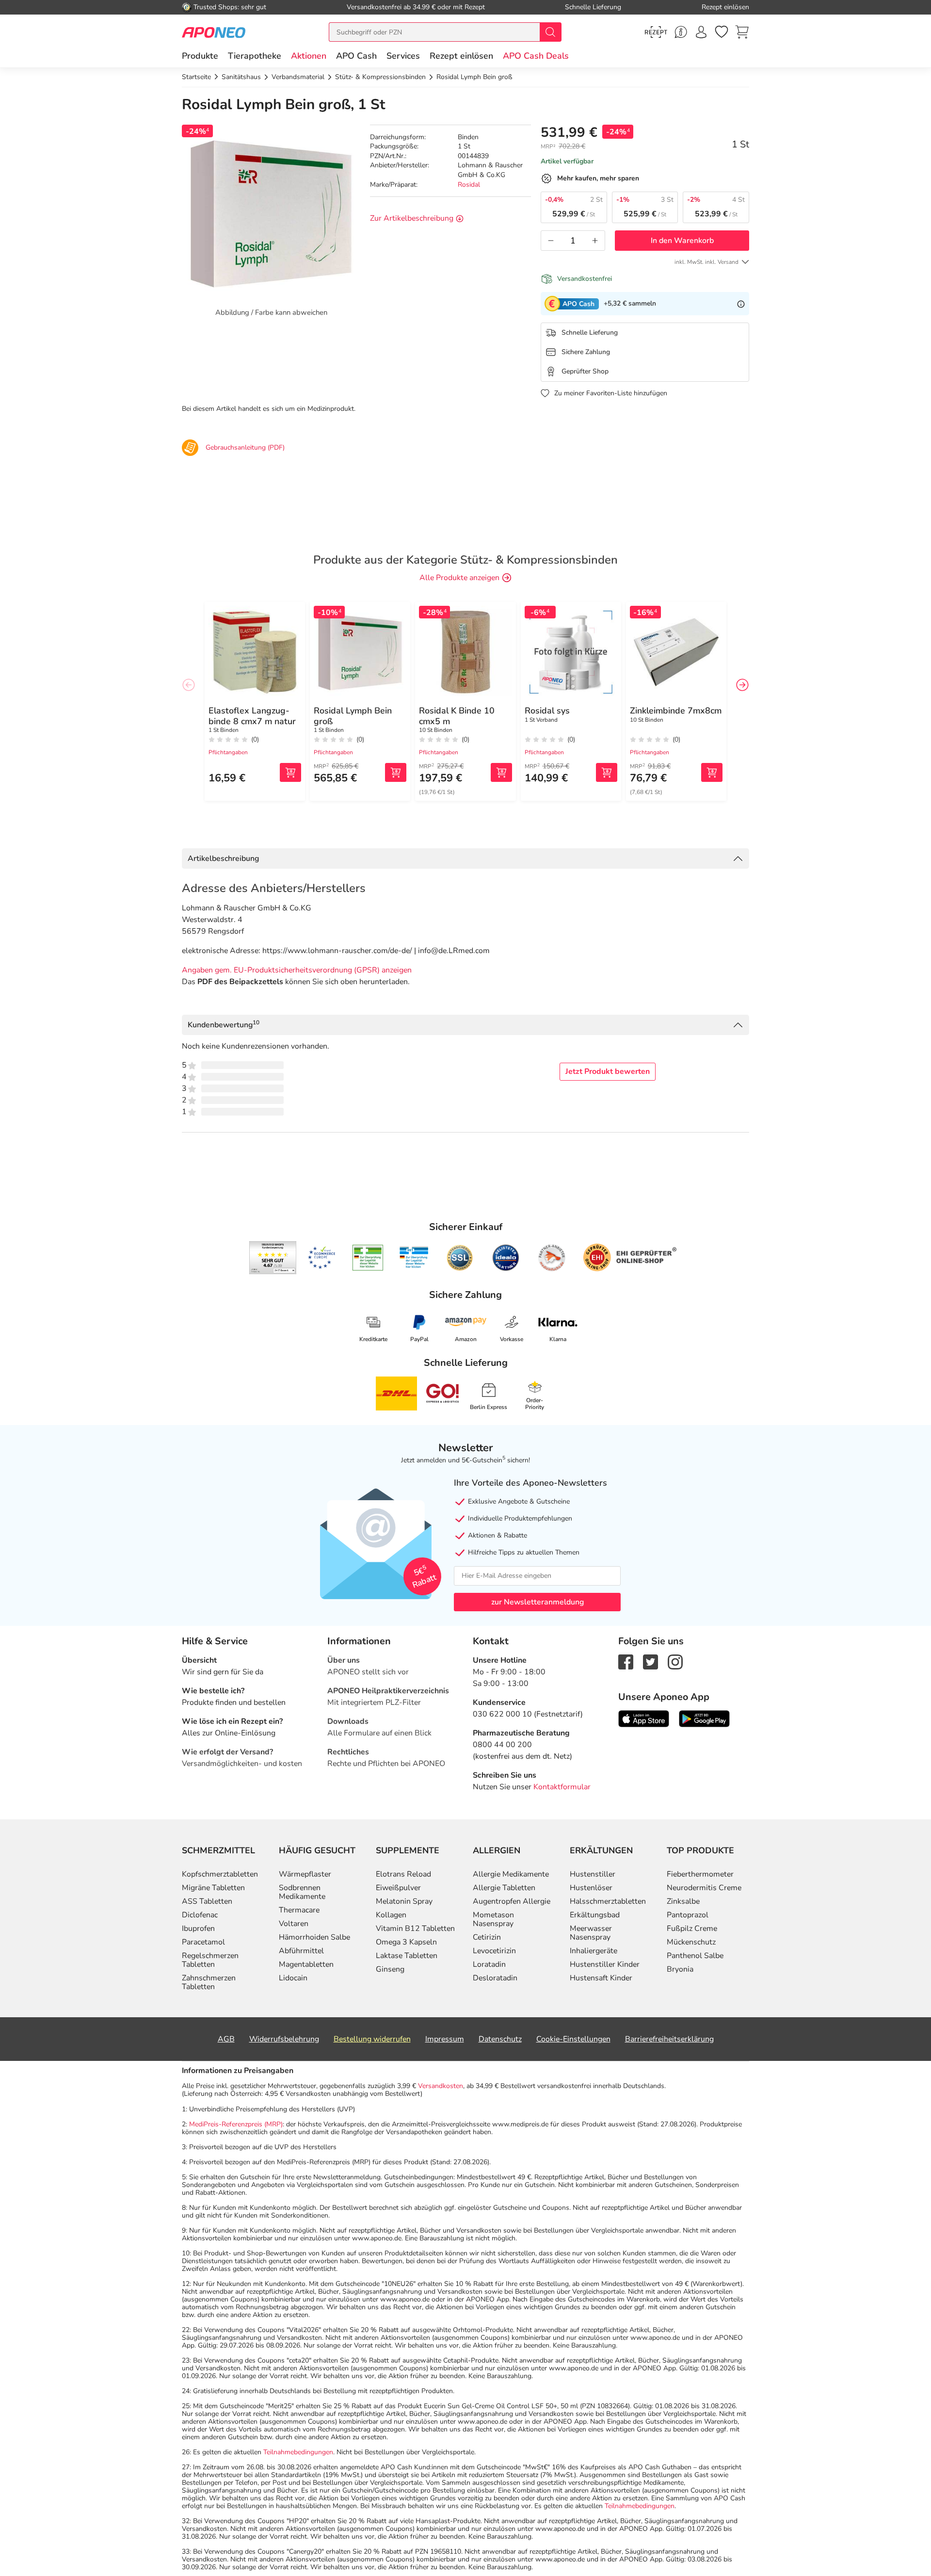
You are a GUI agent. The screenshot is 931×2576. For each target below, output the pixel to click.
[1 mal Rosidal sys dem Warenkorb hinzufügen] (607, 772)
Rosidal (469, 185)
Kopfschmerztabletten (220, 1874)
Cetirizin (487, 1937)
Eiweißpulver (398, 1888)
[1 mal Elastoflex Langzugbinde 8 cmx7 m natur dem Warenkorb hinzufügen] (290, 772)
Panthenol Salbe (695, 1956)
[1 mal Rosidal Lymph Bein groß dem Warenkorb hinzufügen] (396, 772)
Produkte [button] (200, 56)
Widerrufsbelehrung (284, 2039)
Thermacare (299, 1910)
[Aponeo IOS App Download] (644, 1718)
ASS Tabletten (207, 1901)
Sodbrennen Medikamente (302, 1892)
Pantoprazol (688, 1915)
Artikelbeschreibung (223, 859)
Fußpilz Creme (692, 1928)
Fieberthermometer (700, 1874)
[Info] (741, 304)
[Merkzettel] (722, 32)
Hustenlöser (591, 1888)
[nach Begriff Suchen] (550, 32)
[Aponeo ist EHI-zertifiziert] (321, 1258)
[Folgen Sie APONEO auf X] (650, 1661)
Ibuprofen (198, 1928)
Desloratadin (495, 1978)
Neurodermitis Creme (704, 1888)
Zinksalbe (683, 1901)
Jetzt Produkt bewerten (608, 1071)
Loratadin (489, 1964)
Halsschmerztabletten (608, 1901)
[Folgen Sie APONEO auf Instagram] (675, 1661)
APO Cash (356, 56)
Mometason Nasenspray (493, 1919)
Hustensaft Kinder (601, 1978)
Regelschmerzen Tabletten (210, 1960)
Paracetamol (203, 1942)
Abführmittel (301, 1951)
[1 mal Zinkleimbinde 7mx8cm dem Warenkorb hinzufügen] (712, 772)
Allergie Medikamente (511, 1874)
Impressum (445, 2039)
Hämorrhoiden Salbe (314, 1937)
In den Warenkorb (682, 241)
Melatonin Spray (404, 1901)
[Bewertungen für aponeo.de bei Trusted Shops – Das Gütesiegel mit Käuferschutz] (273, 1258)
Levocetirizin (494, 1951)
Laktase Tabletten (407, 1956)
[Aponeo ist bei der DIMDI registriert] (368, 1258)
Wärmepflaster (305, 1874)
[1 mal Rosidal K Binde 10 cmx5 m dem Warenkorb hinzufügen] (501, 772)
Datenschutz (500, 2039)
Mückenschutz (691, 1942)
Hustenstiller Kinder (605, 1964)
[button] (309, 56)
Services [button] (403, 56)
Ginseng (390, 1969)
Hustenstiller (593, 1874)
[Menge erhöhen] (595, 241)
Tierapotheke (255, 56)
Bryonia (680, 1969)
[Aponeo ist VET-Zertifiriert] (414, 1258)
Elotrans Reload (403, 1874)
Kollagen (391, 1915)
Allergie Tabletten (504, 1888)
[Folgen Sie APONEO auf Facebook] (626, 1661)
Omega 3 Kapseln (406, 1942)
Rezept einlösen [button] (461, 56)
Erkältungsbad (595, 1915)
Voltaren (294, 1924)
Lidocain (293, 1978)
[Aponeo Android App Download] (704, 1718)
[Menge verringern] (551, 241)
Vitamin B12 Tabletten (415, 1928)
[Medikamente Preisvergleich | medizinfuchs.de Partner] (552, 1258)
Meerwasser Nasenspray (591, 1933)
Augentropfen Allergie (512, 1901)
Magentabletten (306, 1964)
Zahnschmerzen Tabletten (209, 1982)
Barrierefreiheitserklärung (669, 2039)
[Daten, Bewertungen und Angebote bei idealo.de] (506, 1258)
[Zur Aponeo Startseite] (214, 32)
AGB (226, 2039)
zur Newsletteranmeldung (538, 1602)
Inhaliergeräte (594, 1951)
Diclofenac (200, 1915)
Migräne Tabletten (213, 1888)
